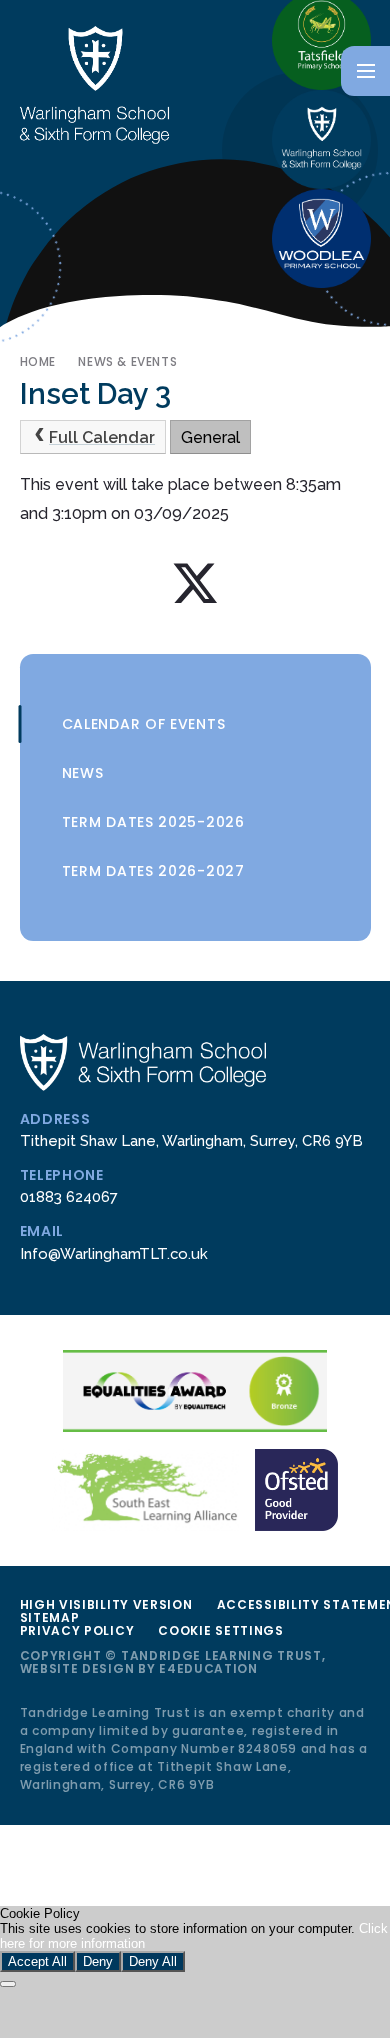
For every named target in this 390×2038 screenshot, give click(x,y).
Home (38, 361)
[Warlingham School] (321, 139)
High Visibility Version (106, 1604)
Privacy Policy (77, 1630)
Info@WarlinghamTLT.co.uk (114, 1253)
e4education (208, 1668)
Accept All (37, 1961)
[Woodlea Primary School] (321, 238)
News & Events (127, 361)
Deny (98, 1961)
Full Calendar (102, 437)
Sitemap (50, 1617)
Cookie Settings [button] (221, 1630)
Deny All (153, 1961)
